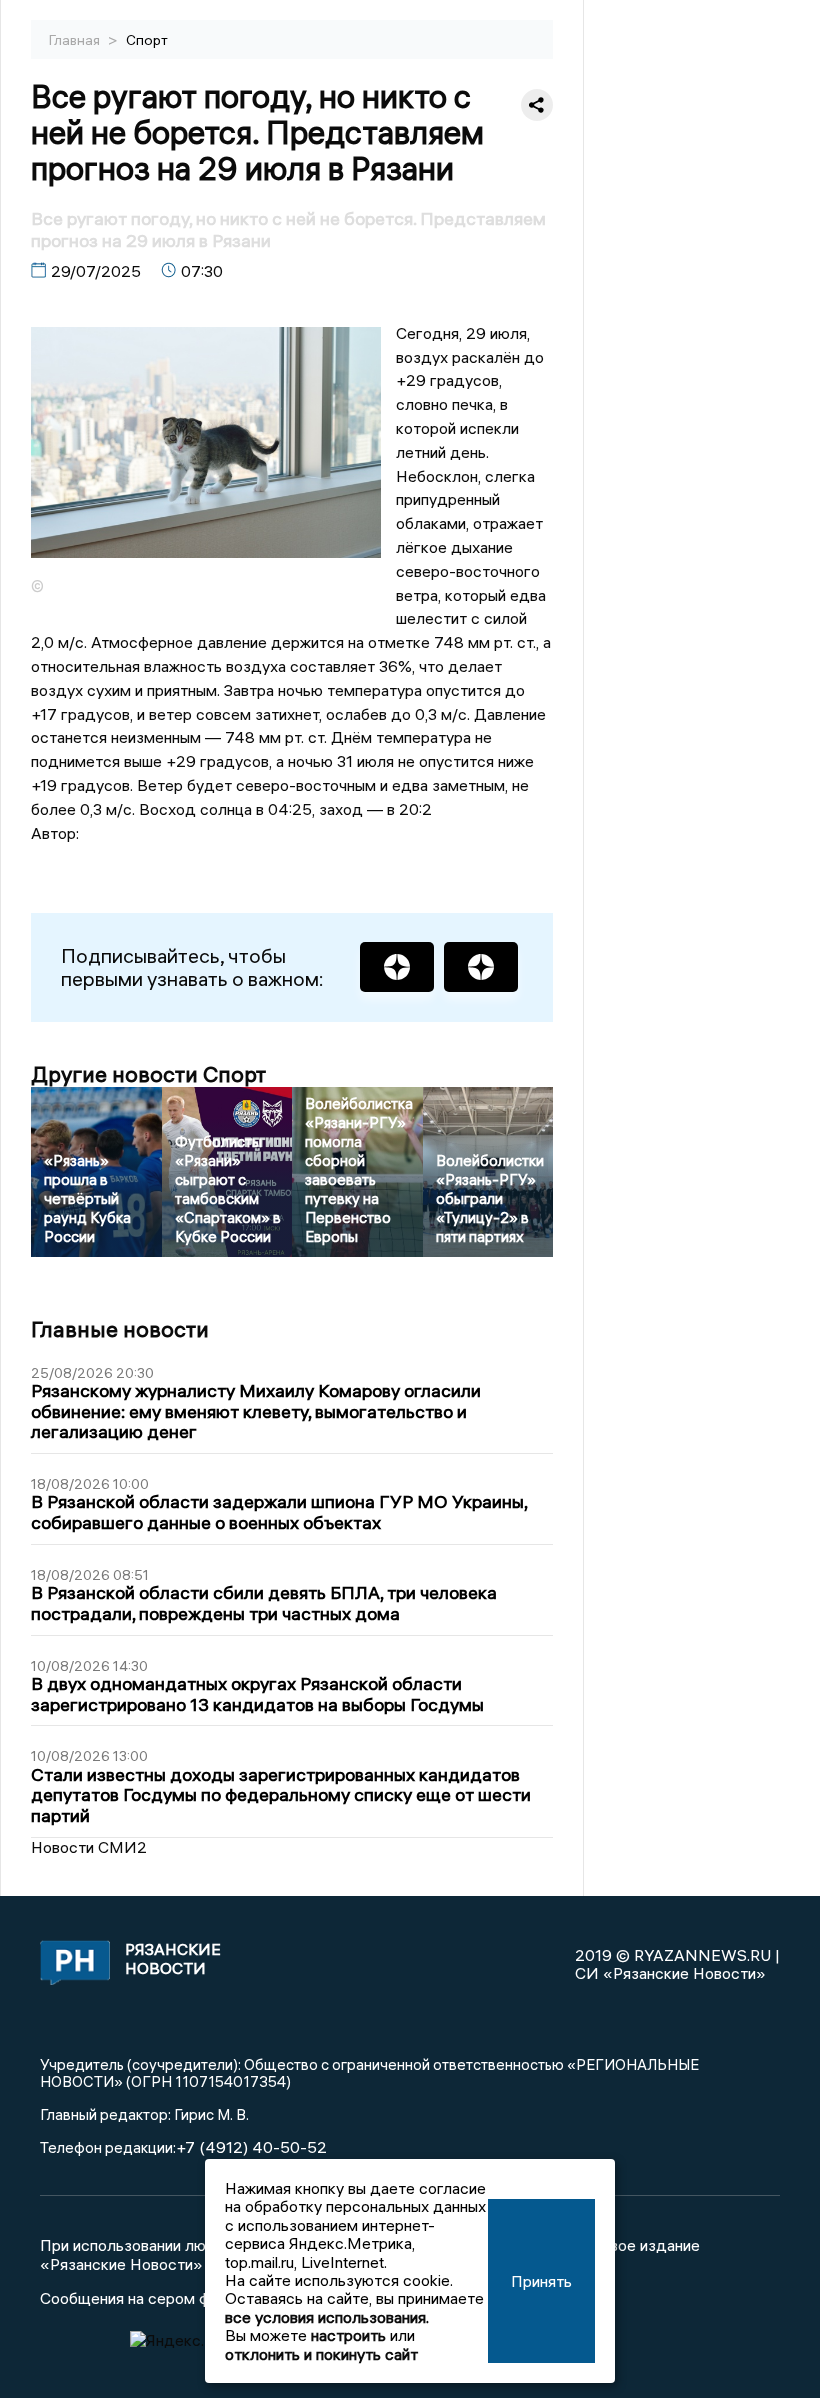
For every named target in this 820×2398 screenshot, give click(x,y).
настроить (348, 2335)
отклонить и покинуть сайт (321, 2354)
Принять (541, 2281)
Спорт (147, 40)
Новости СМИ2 (89, 1847)
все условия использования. (327, 2317)
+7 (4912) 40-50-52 (251, 2147)
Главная (76, 40)
